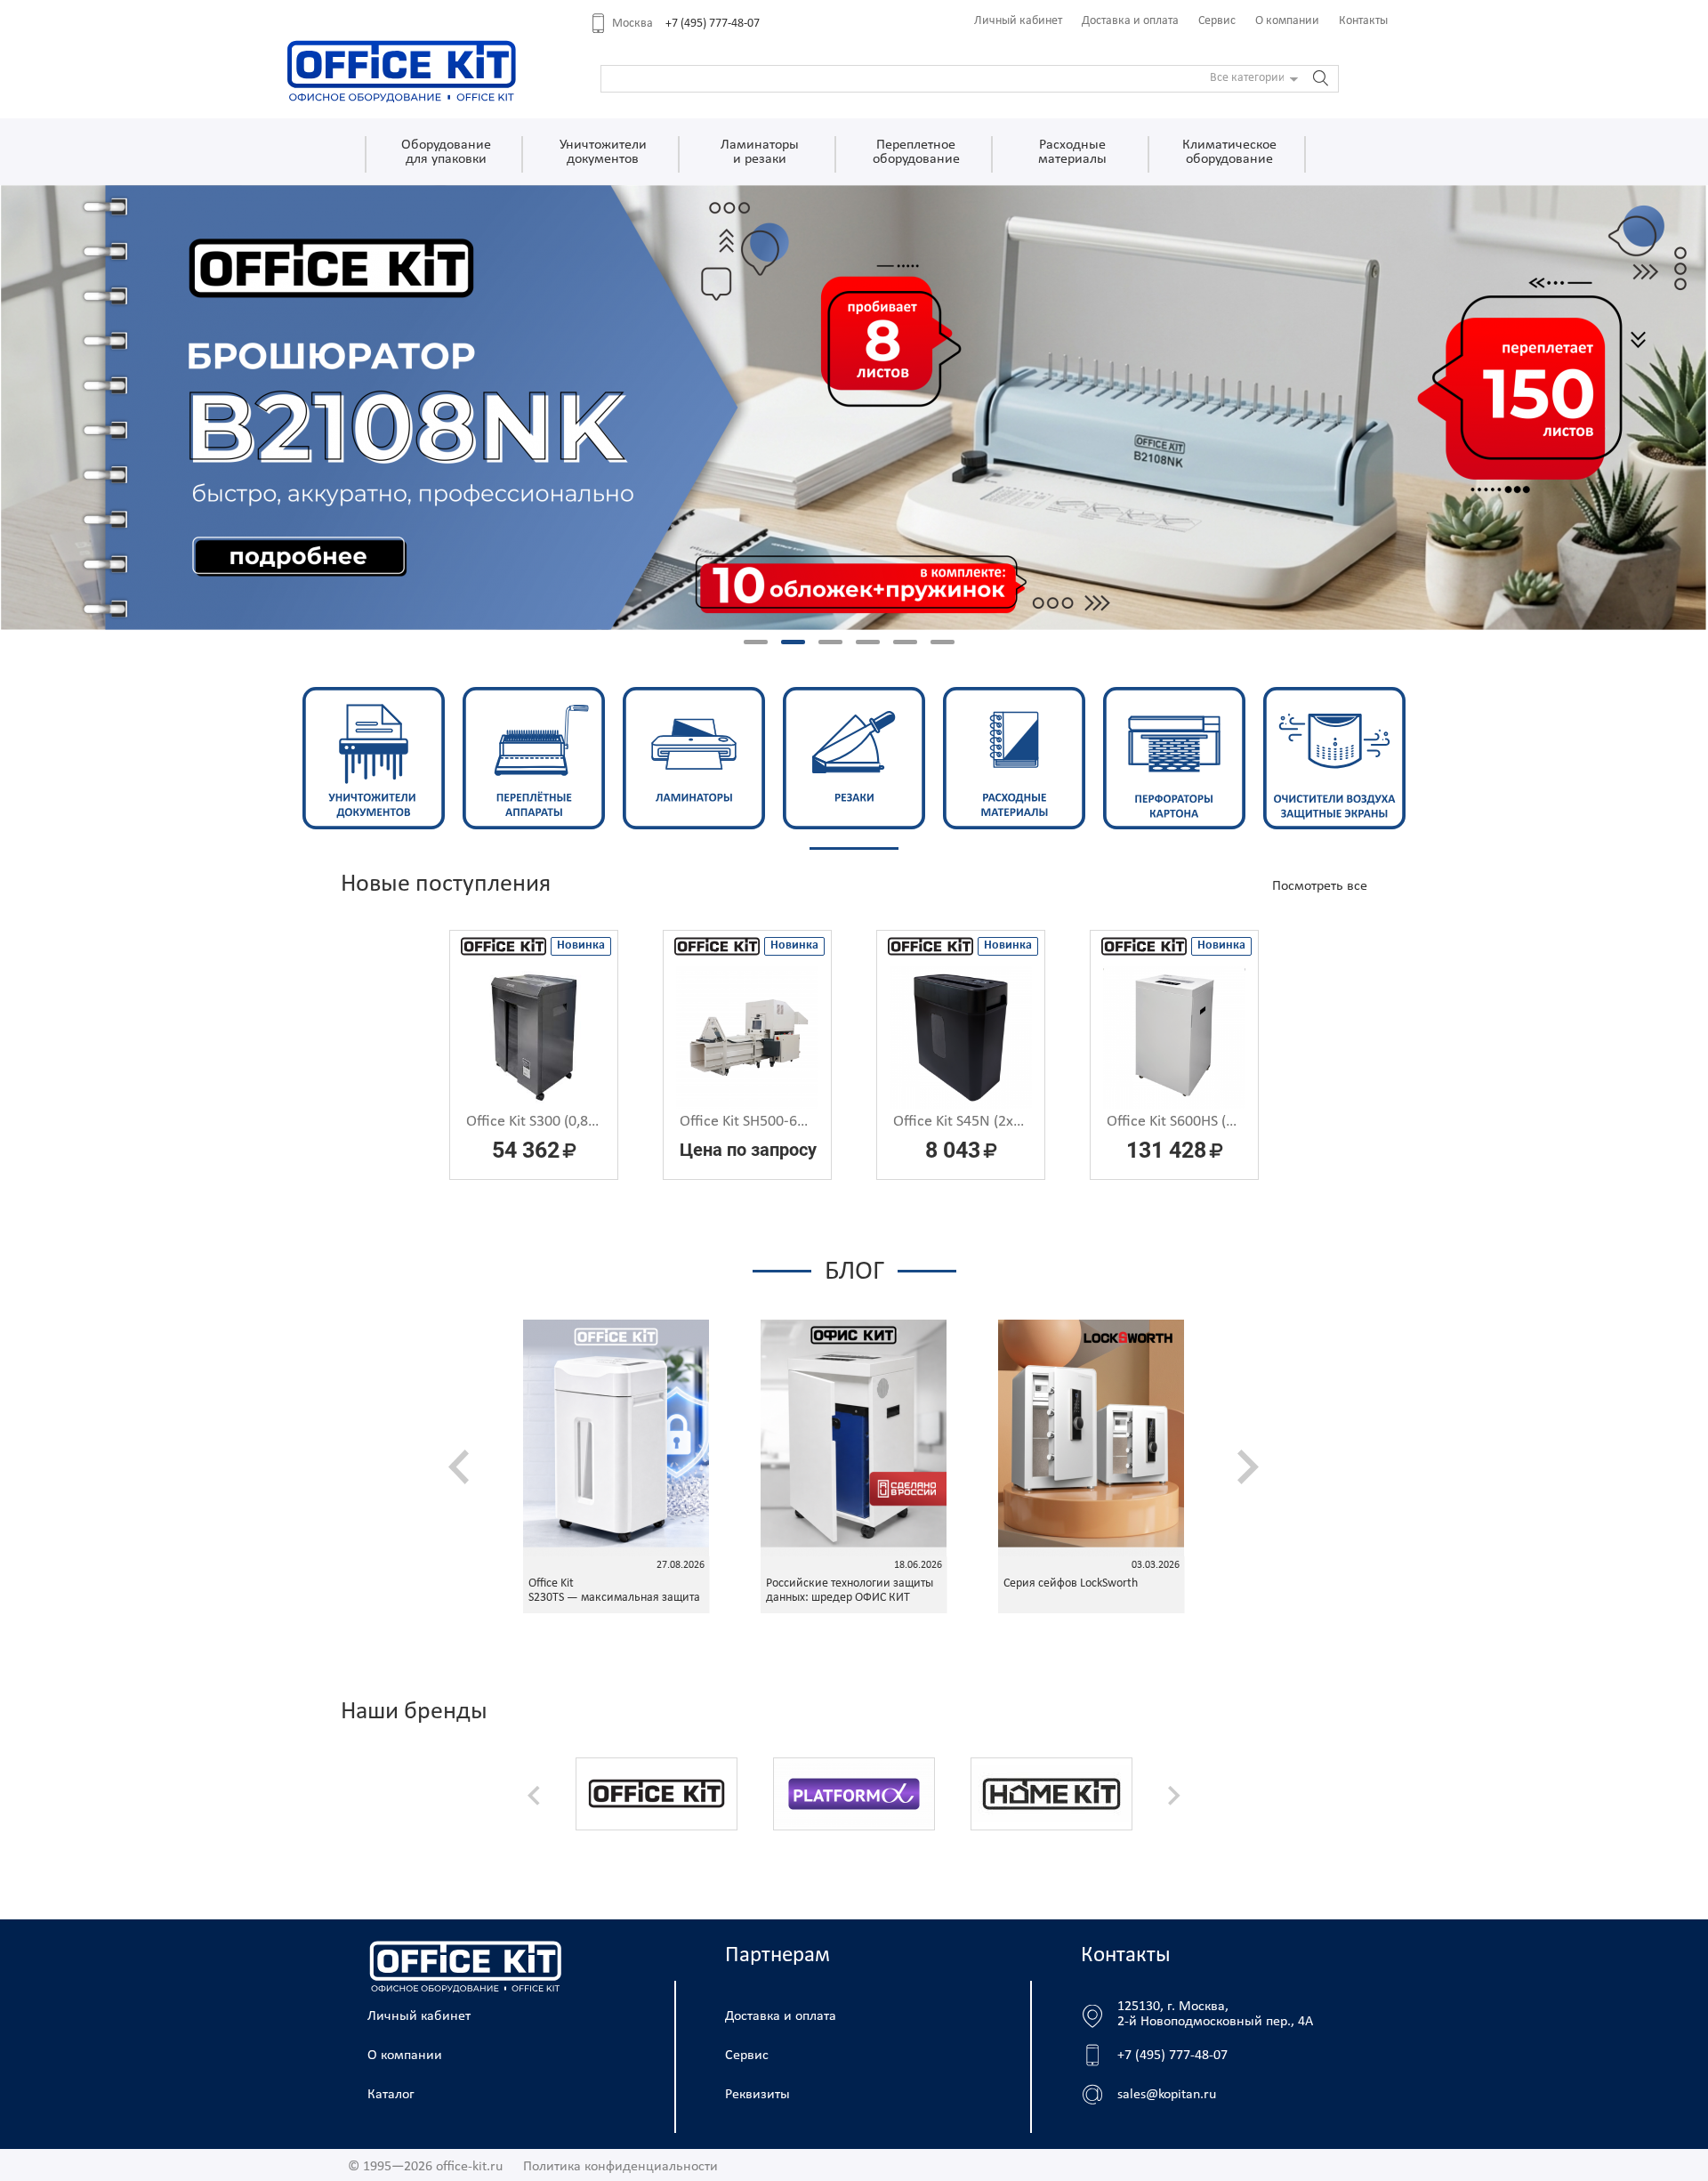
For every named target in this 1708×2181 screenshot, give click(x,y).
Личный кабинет (1018, 21)
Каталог (391, 2095)
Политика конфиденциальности (620, 2167)
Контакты (1363, 21)
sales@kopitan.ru (1167, 2095)
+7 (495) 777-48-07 (713, 24)
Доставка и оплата (1130, 21)
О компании (1287, 21)
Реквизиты (757, 2095)
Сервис (1217, 21)
